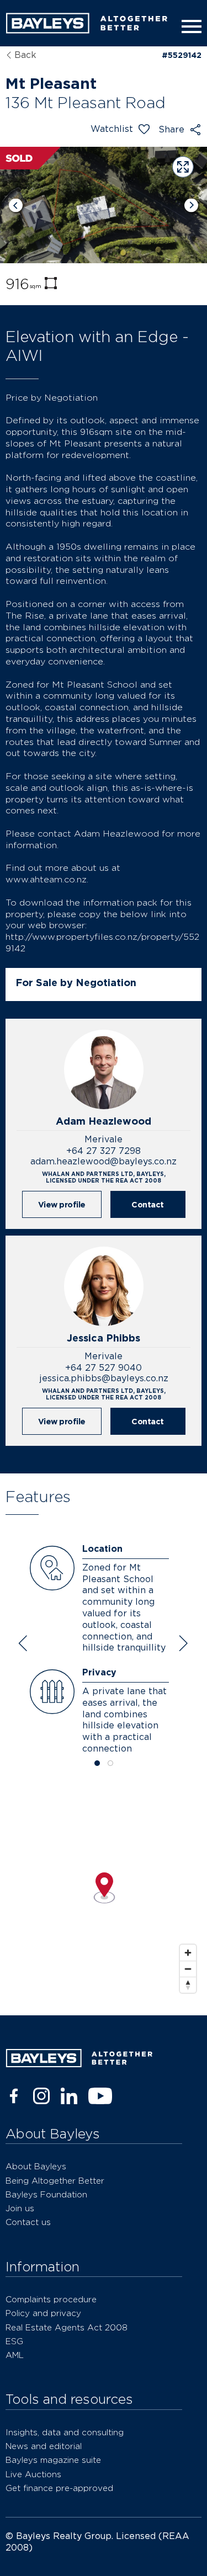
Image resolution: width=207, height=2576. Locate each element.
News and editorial (44, 2446)
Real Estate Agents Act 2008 (67, 2327)
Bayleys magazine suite (53, 2460)
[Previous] (16, 205)
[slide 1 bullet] (97, 1764)
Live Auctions (33, 2474)
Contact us (28, 2222)
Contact (148, 1204)
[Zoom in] (188, 1953)
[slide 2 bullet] (110, 1764)
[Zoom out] (188, 1969)
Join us (20, 2208)
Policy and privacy (43, 2313)
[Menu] (189, 26)
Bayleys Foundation (46, 2194)
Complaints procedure (51, 2299)
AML (15, 2355)
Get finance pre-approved (59, 2488)
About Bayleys (36, 2166)
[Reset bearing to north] (188, 1985)
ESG (14, 2341)
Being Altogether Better (55, 2181)
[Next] (191, 205)
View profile (62, 1204)
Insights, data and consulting (65, 2432)
